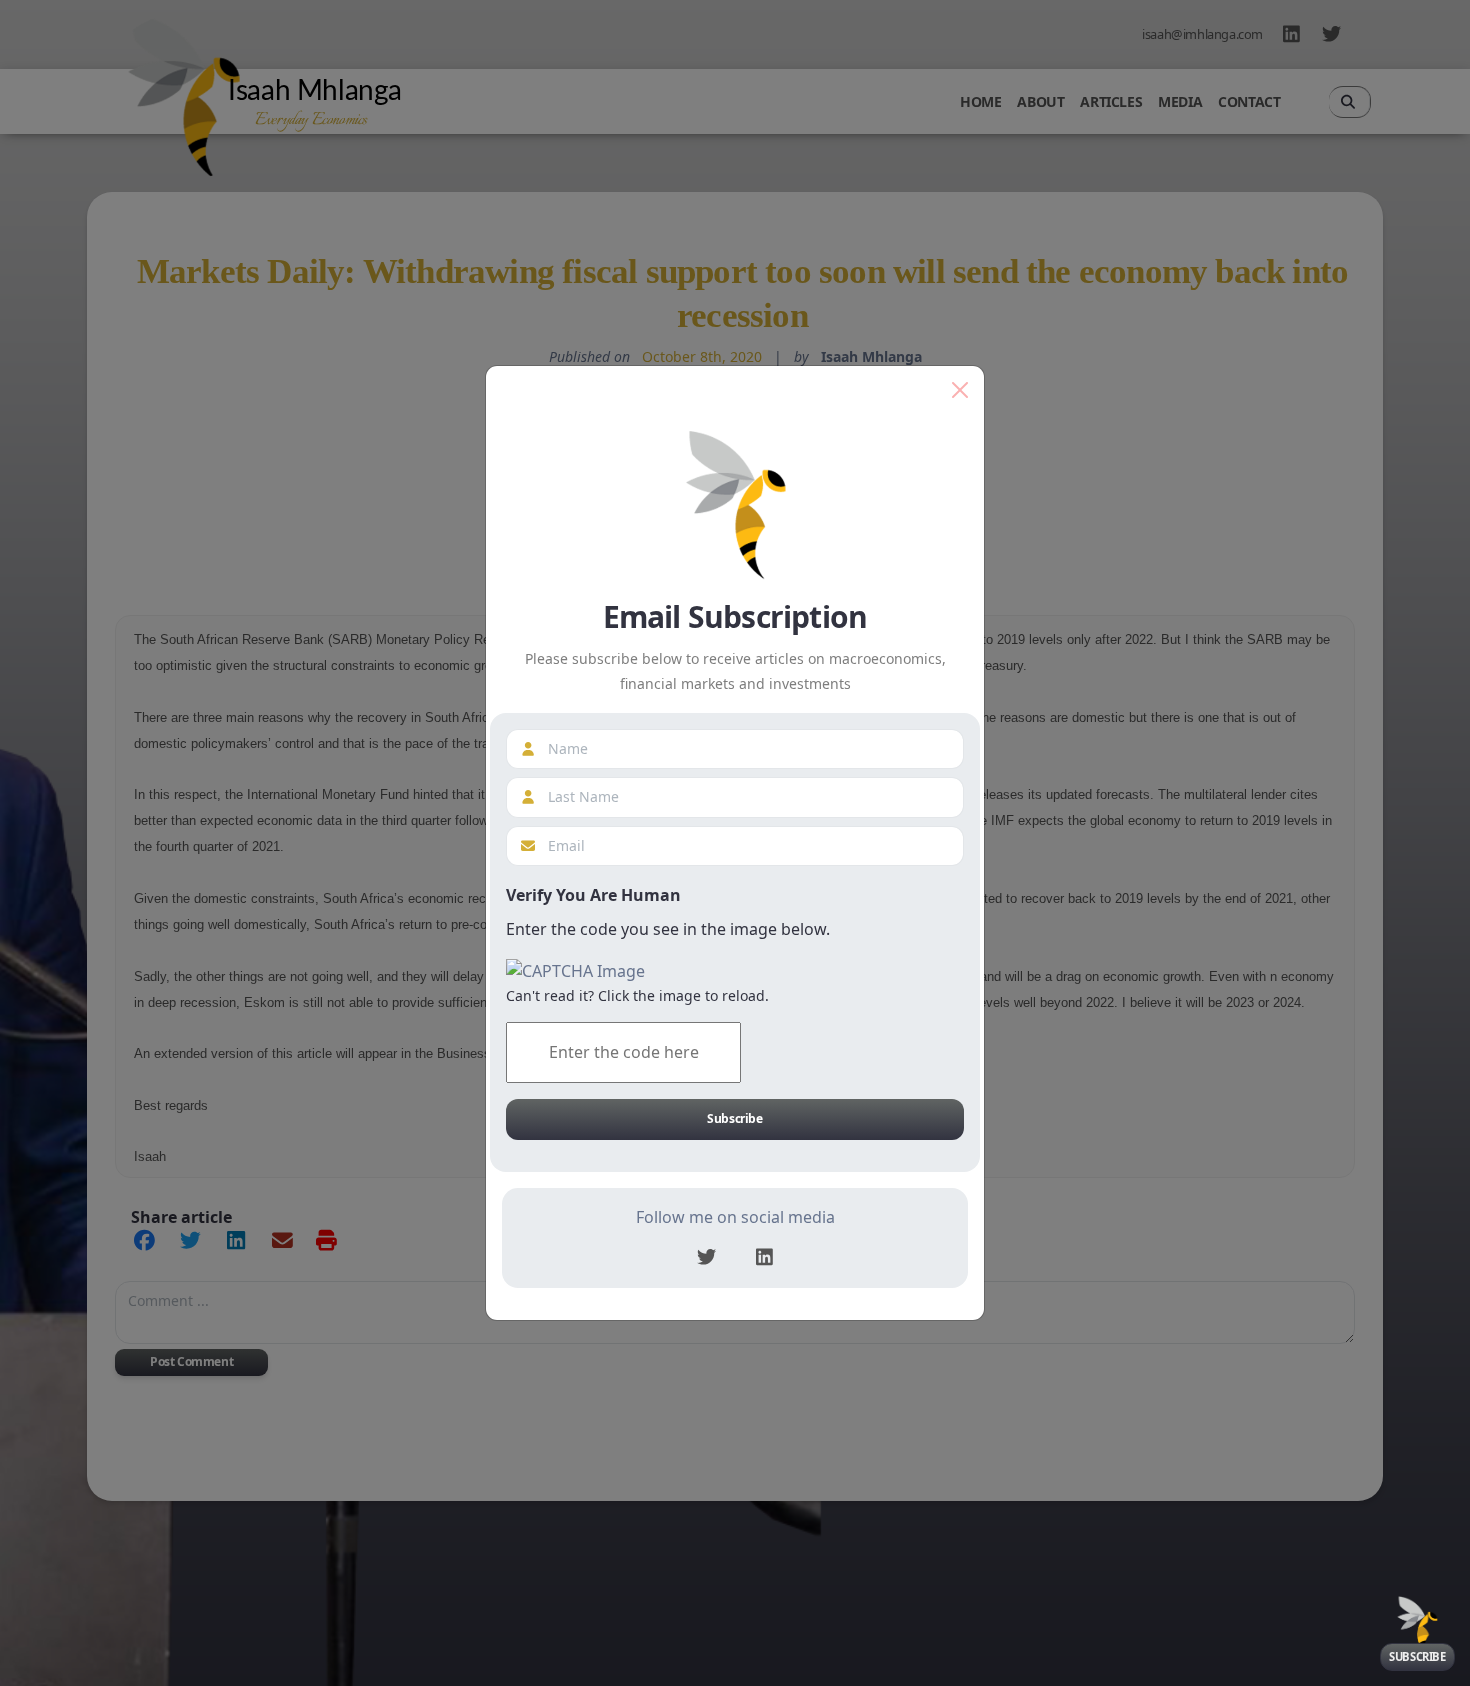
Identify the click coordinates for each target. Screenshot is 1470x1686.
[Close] (960, 390)
